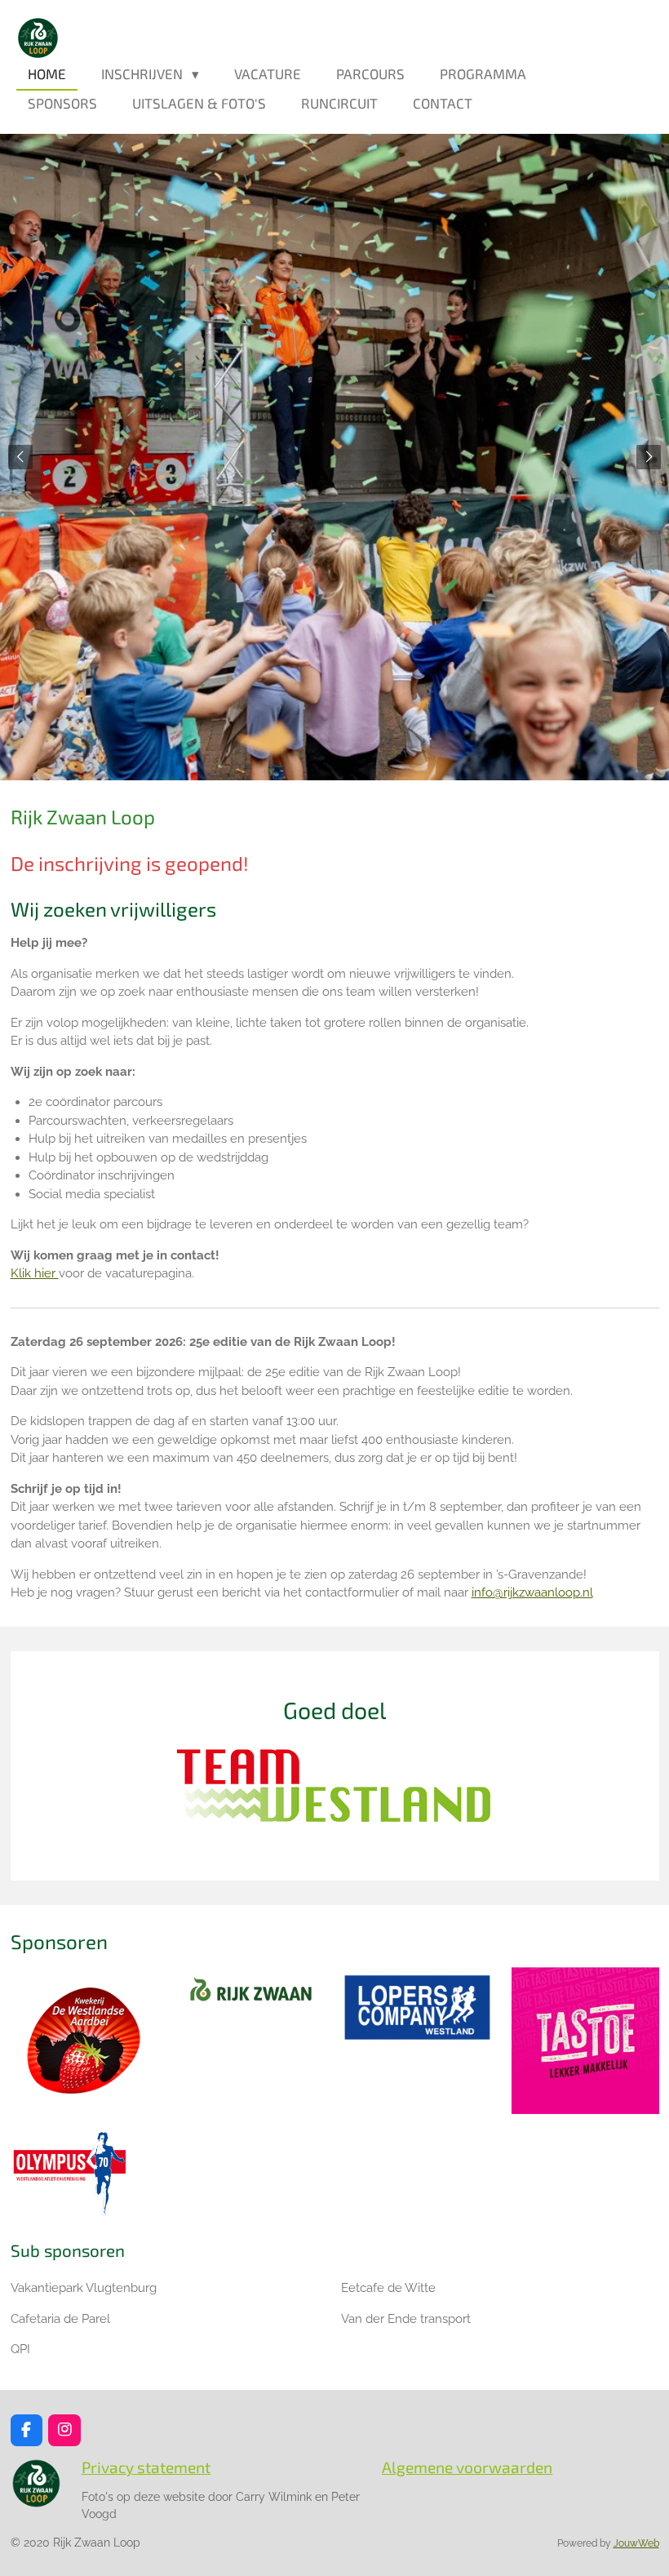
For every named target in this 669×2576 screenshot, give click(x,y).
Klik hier (35, 1273)
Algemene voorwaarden (467, 2467)
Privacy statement (146, 2467)
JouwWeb (636, 2543)
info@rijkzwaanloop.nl (532, 1592)
